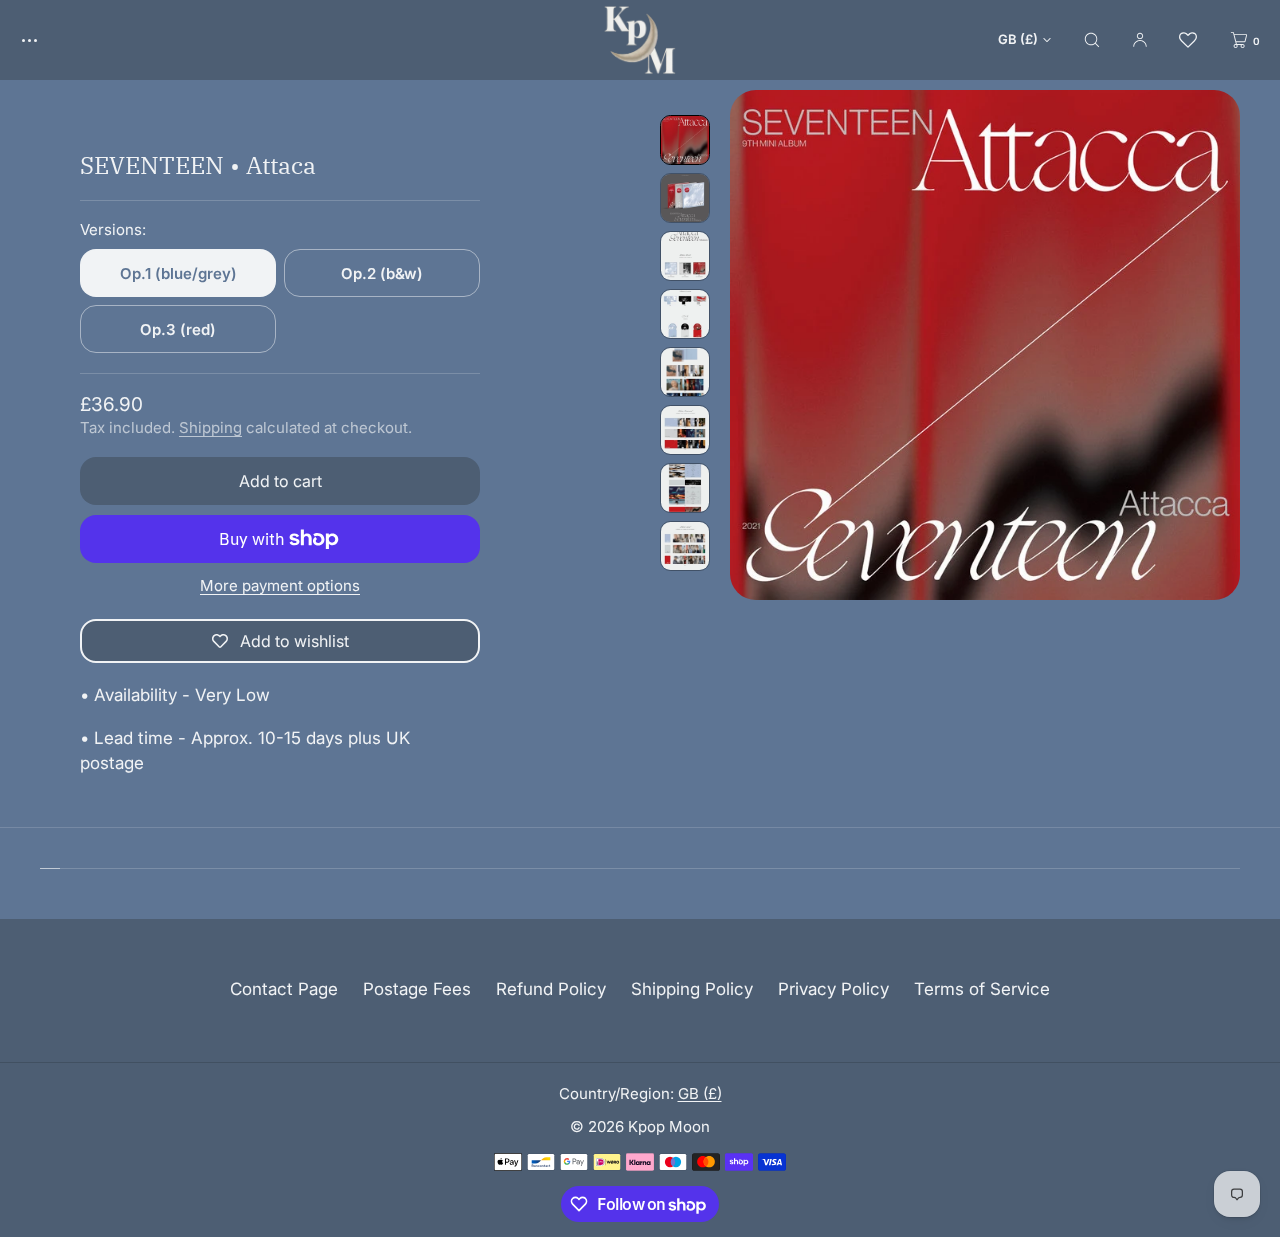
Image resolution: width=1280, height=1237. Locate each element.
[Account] (1140, 39)
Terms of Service (982, 989)
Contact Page (284, 989)
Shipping (210, 427)
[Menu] (44, 39)
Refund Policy (551, 989)
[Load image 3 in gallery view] (685, 256)
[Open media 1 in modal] (985, 345)
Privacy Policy (833, 989)
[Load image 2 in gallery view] (685, 198)
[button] (1092, 39)
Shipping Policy (692, 989)
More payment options (280, 585)
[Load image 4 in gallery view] (685, 314)
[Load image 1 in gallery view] (685, 140)
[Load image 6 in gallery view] (685, 430)
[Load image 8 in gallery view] (685, 546)
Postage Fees (417, 989)
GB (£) (1018, 39)
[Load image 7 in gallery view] (685, 488)
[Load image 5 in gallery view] (685, 372)
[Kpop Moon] (640, 40)
